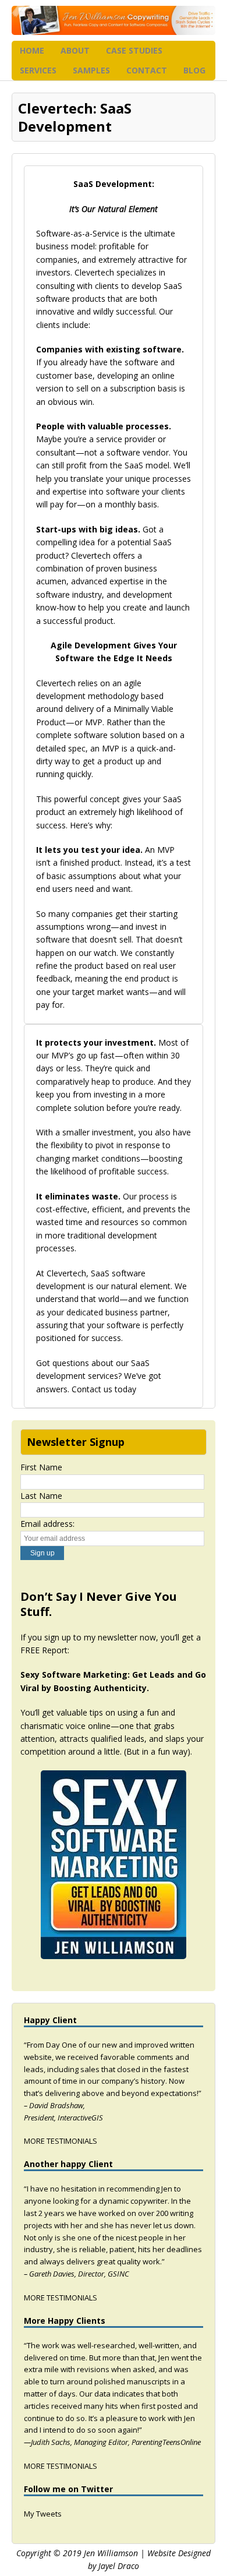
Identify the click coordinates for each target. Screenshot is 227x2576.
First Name (41, 1467)
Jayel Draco (119, 2566)
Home (32, 50)
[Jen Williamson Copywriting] (114, 20)
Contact (147, 70)
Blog (194, 70)
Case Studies (134, 50)
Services (38, 70)
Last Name (41, 1496)
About (75, 50)
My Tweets (43, 2514)
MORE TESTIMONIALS (61, 2141)
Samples (91, 70)
